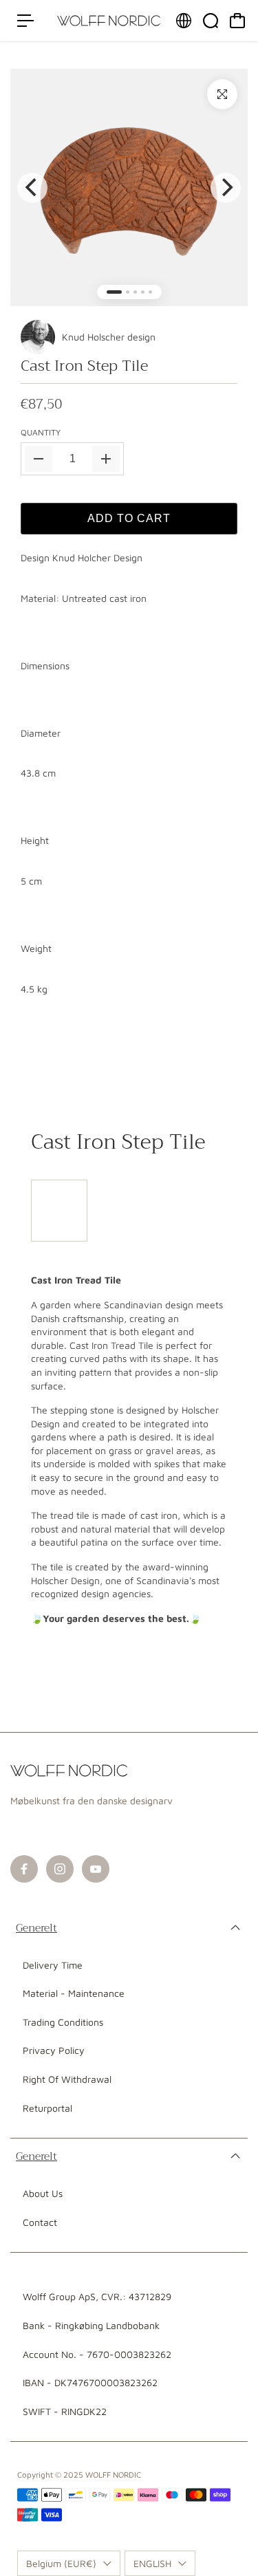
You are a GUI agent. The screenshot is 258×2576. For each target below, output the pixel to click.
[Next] (226, 188)
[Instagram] (60, 1869)
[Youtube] (96, 1869)
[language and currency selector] (184, 21)
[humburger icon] (25, 21)
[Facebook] (24, 1869)
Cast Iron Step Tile (84, 366)
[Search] (211, 21)
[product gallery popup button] (222, 94)
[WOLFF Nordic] (109, 21)
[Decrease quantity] (39, 459)
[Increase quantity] (106, 459)
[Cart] (237, 21)
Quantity (41, 432)
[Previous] (32, 188)
